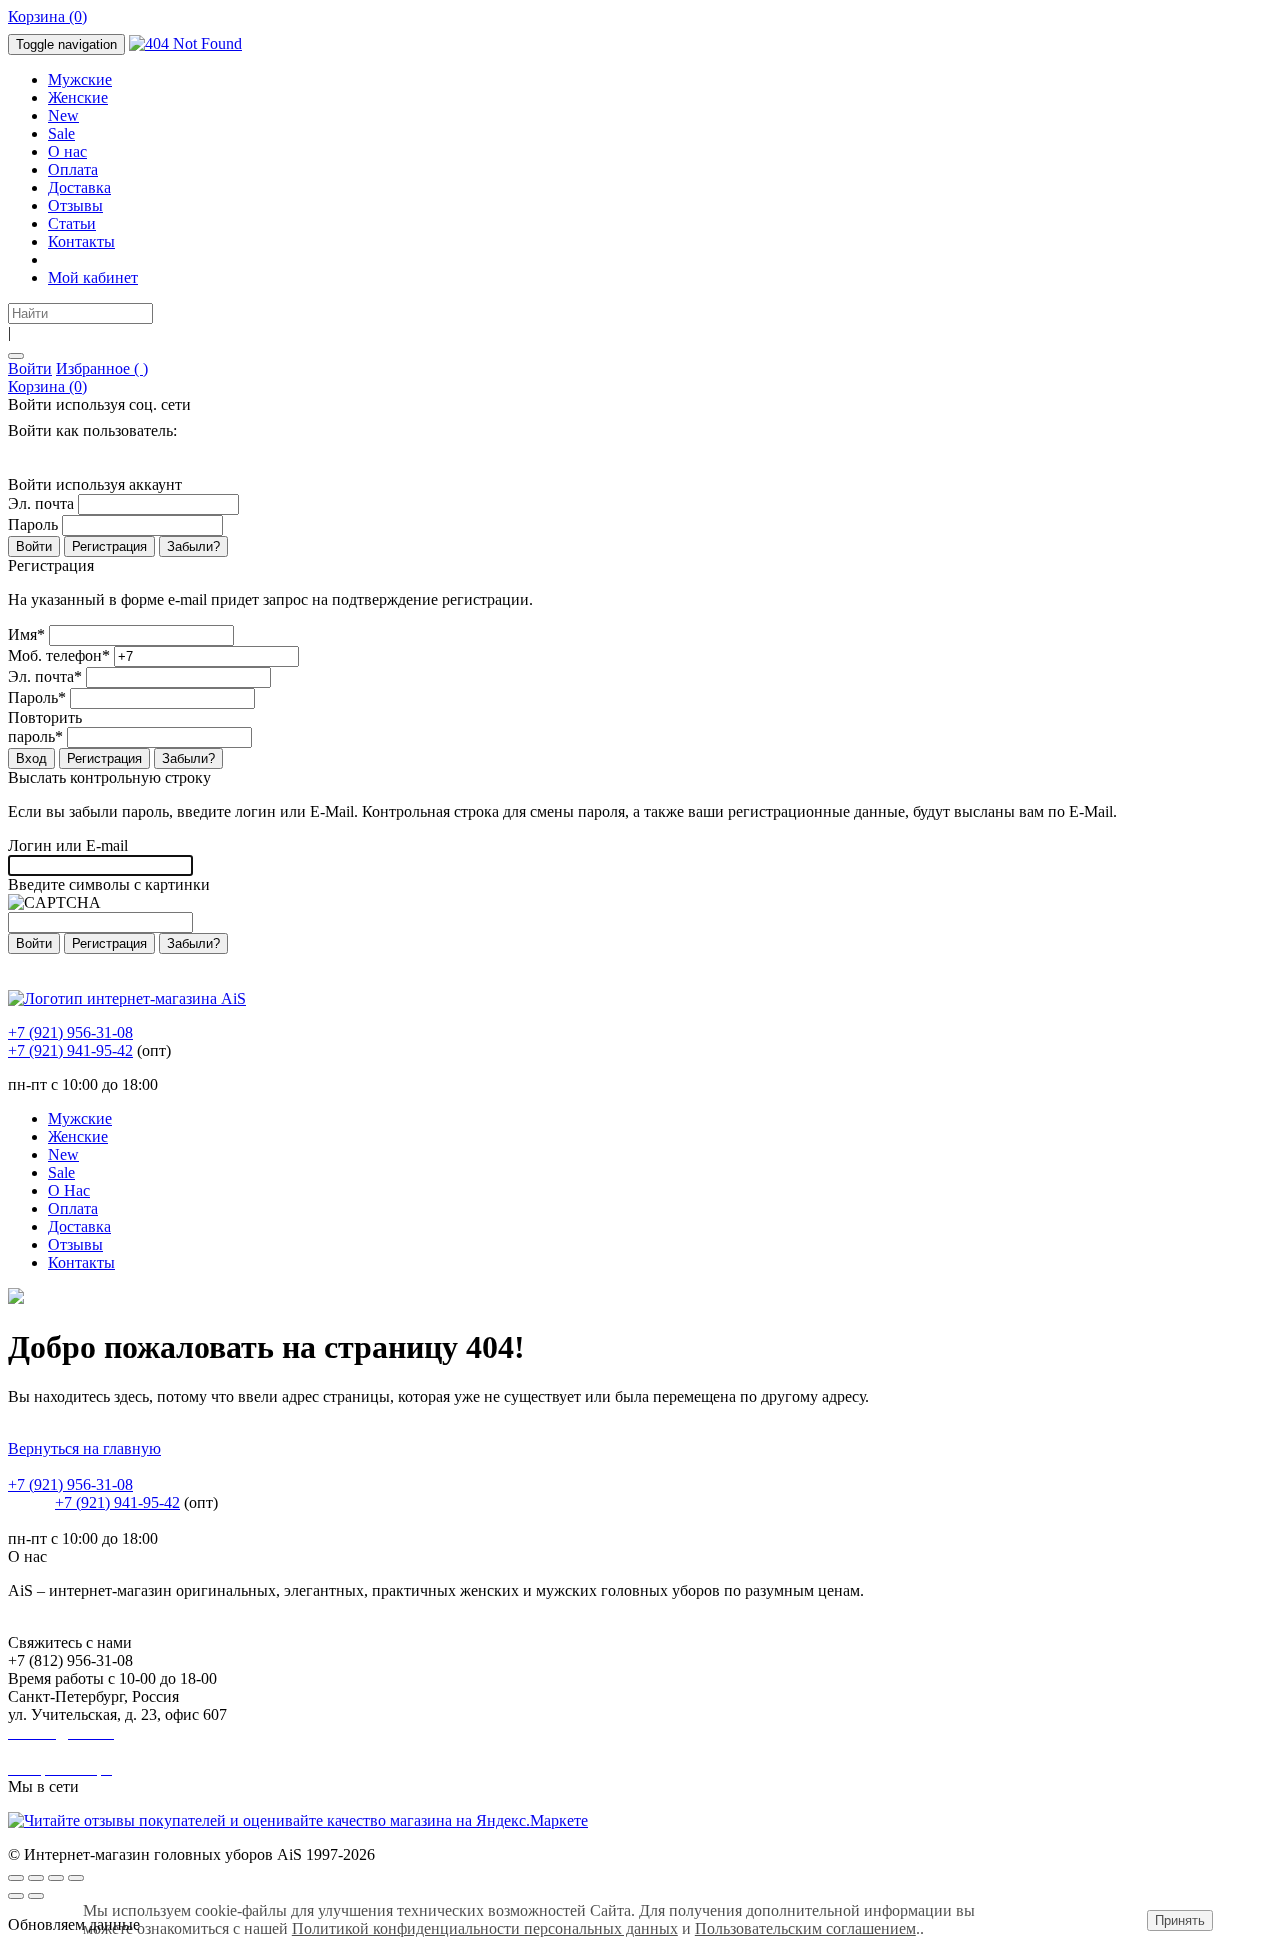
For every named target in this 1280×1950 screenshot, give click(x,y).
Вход (31, 758)
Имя (26, 634)
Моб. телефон (59, 655)
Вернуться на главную (84, 1448)
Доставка (79, 187)
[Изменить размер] (76, 1878)
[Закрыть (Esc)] (16, 1878)
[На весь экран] (56, 1878)
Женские (78, 97)
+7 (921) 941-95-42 (70, 1050)
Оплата (73, 169)
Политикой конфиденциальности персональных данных (485, 1928)
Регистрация (109, 546)
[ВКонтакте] (12, 454)
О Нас (69, 1190)
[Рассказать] (36, 1878)
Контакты (81, 241)
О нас (67, 151)
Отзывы (75, 205)
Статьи (72, 223)
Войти (30, 368)
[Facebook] (24, 454)
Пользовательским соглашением (805, 1928)
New (63, 115)
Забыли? (193, 546)
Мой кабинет (93, 277)
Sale (61, 133)
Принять (1180, 1920)
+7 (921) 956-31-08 (70, 1032)
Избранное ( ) (102, 368)
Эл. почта (41, 503)
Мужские (80, 79)
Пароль (33, 524)
